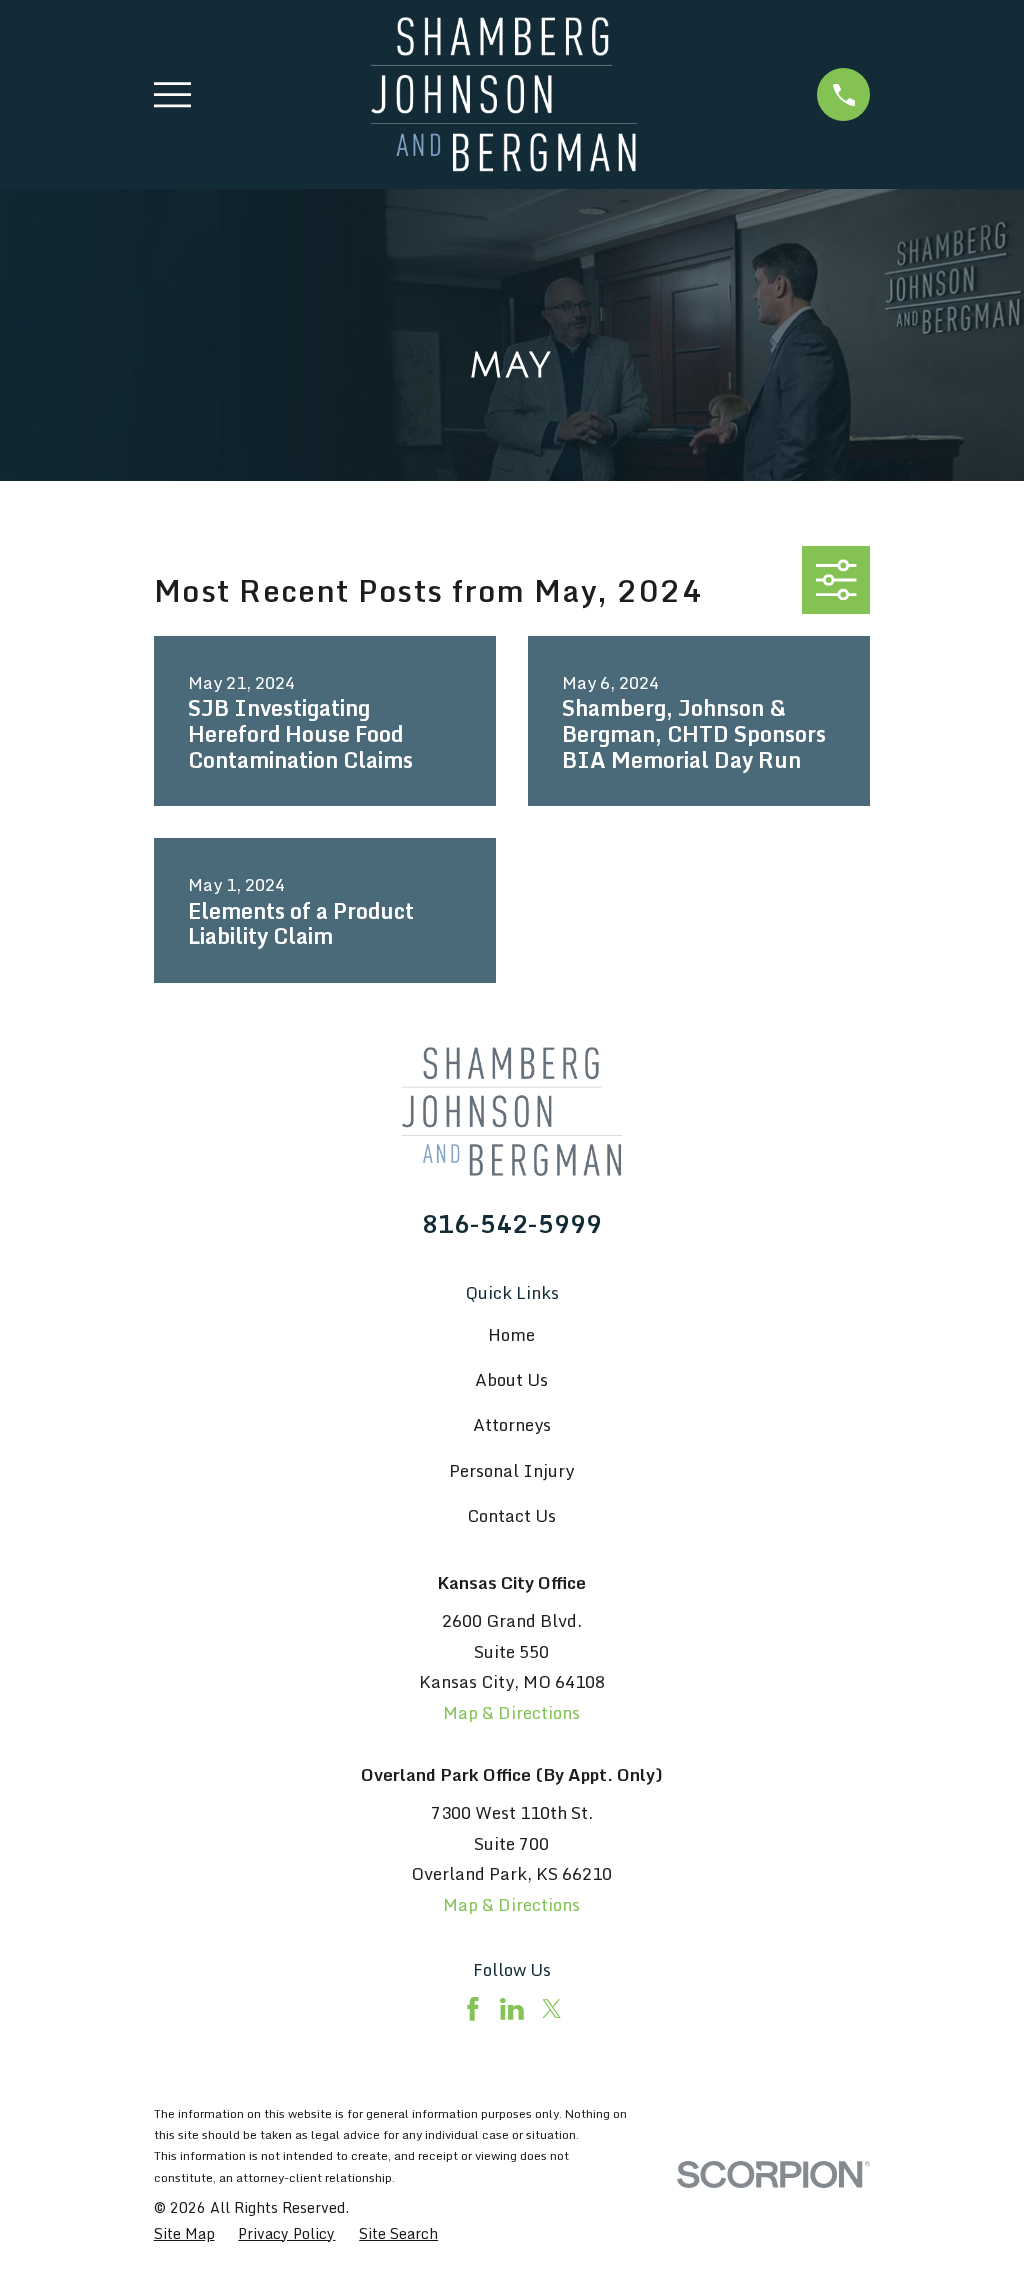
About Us (511, 1379)
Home (511, 1334)
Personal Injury (511, 1470)
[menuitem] (184, 2234)
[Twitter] (552, 2009)
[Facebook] (473, 2009)
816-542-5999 (512, 1224)
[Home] (504, 94)
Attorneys (512, 1424)
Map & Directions (511, 1712)
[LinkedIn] (512, 2009)
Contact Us (511, 1515)
